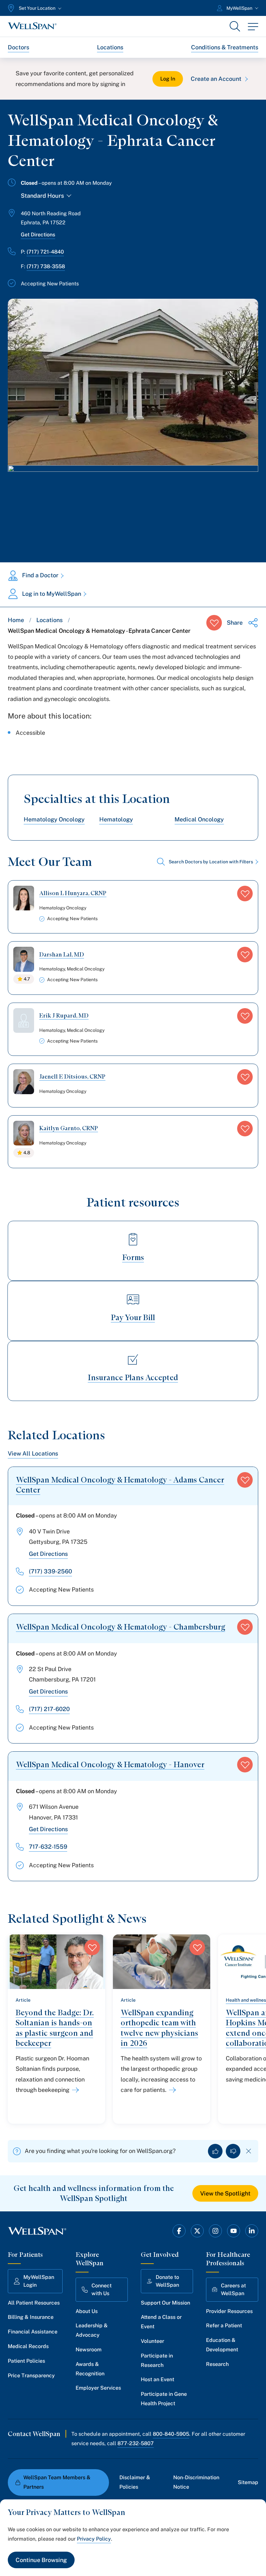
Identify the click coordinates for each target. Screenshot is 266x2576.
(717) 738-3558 (46, 266)
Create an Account (216, 79)
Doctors (18, 47)
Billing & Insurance (31, 2317)
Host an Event (157, 2379)
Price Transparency (31, 2376)
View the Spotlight (225, 2193)
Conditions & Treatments (225, 47)
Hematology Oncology (54, 819)
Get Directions (38, 235)
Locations (110, 47)
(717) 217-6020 (49, 1709)
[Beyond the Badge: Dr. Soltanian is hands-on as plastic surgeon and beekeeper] (74, 2090)
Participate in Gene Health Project (164, 2399)
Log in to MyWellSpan (52, 594)
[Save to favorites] (214, 623)
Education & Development (222, 2345)
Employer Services (98, 2388)
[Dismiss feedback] (249, 2151)
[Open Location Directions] (133, 507)
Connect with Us (102, 2289)
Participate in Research (157, 2360)
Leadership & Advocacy (92, 2330)
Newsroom (89, 2350)
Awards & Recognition (90, 2369)
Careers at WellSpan (233, 2289)
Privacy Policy (94, 2539)
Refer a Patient (224, 2326)
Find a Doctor (40, 575)
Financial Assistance (33, 2332)
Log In (168, 79)
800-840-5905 (171, 2434)
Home (16, 620)
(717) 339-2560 (50, 1571)
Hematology (116, 819)
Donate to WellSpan (167, 2281)
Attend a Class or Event (161, 2322)
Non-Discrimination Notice (196, 2482)
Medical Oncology (199, 819)
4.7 (27, 979)
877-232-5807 (136, 2443)
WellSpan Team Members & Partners (57, 2482)
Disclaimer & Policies (135, 2482)
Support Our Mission (165, 2303)
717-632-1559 (48, 1847)
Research (217, 2364)
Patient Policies (26, 2361)
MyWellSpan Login (39, 2281)
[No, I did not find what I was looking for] (233, 2151)
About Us (87, 2311)
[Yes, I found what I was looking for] (215, 2151)
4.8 (27, 1153)
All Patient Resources (34, 2303)
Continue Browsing (41, 2560)
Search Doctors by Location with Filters (211, 862)
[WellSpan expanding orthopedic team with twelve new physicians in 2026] (171, 2090)
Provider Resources (229, 2311)
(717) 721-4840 (45, 252)
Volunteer (152, 2341)
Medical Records (28, 2346)
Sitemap (248, 2482)
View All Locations (33, 1453)
